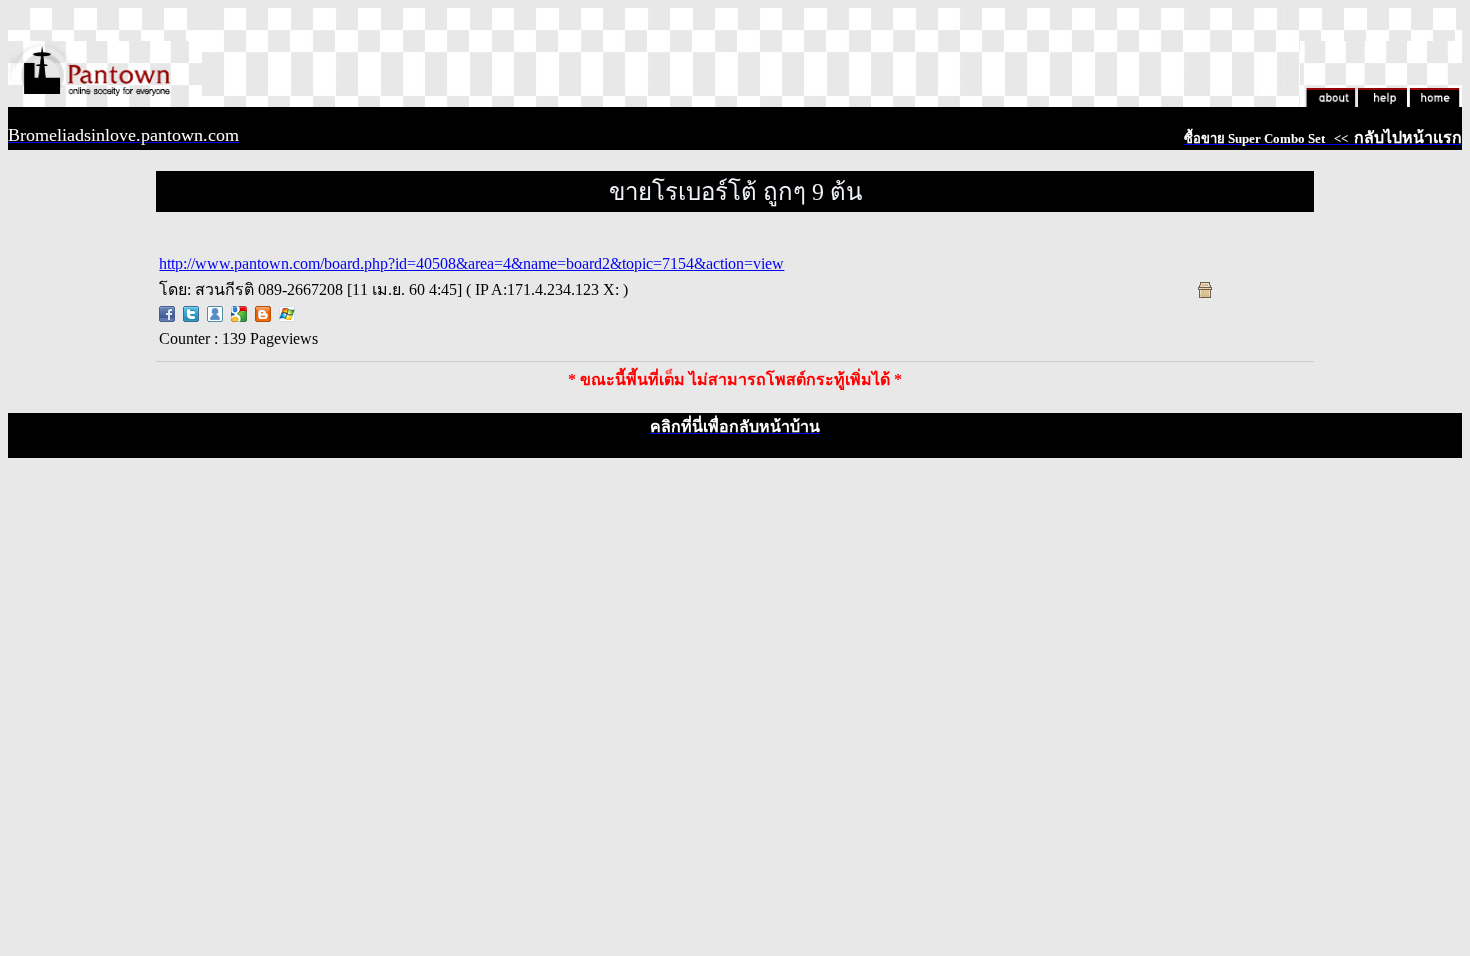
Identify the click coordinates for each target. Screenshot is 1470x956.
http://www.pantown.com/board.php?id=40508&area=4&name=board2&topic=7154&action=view (471, 263)
